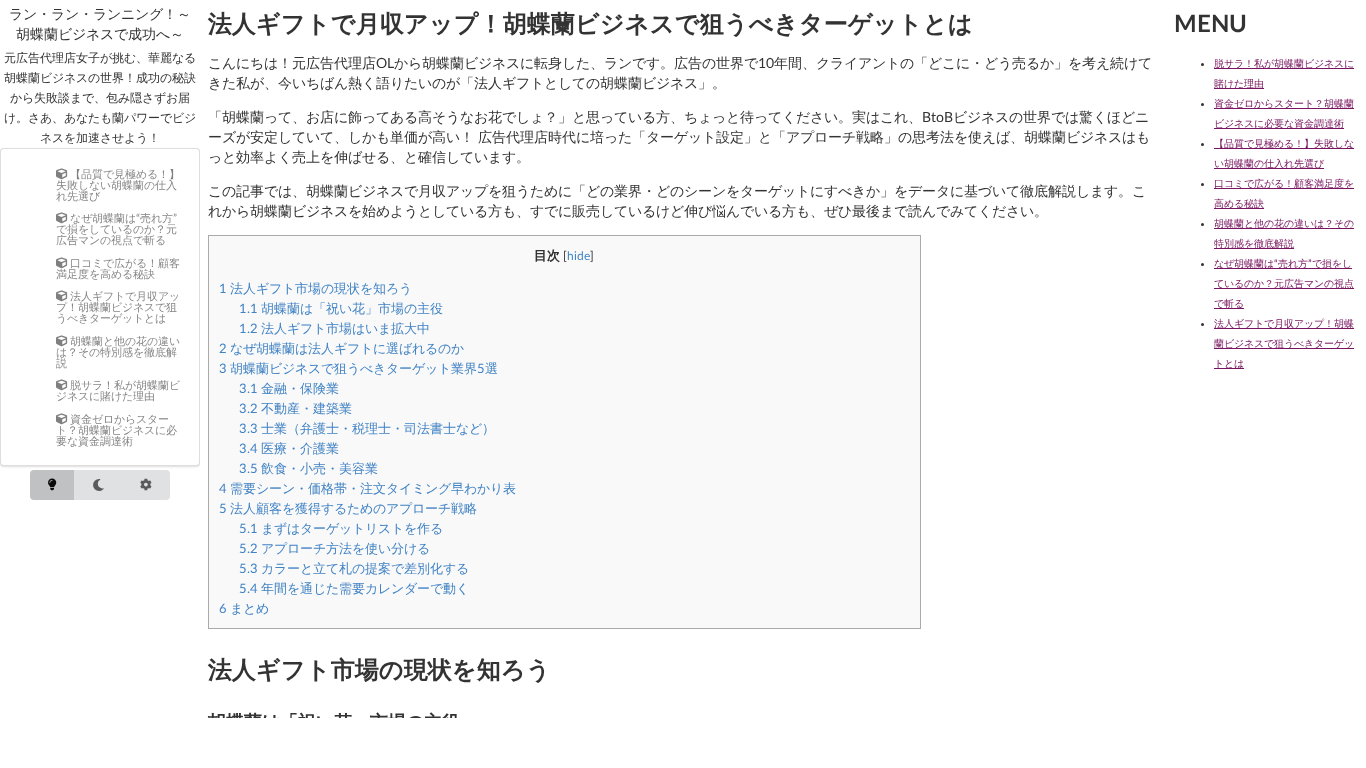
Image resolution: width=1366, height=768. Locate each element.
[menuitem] (120, 184)
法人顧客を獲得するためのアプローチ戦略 (348, 508)
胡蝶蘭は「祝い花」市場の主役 (341, 308)
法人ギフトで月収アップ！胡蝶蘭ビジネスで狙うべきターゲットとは (1284, 343)
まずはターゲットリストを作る (341, 528)
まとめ (244, 608)
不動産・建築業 (295, 408)
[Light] (52, 485)
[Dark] (98, 485)
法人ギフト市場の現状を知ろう (315, 288)
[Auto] (146, 485)
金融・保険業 (289, 388)
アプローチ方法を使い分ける (334, 548)
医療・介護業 (289, 448)
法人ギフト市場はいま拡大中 (334, 328)
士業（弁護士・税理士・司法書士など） (367, 428)
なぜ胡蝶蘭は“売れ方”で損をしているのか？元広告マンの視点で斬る (1284, 283)
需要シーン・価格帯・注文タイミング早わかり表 (367, 488)
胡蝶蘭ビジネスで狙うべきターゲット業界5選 (358, 368)
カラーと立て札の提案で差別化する (354, 568)
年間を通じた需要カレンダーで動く (354, 588)
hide (578, 255)
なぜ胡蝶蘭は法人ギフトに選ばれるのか (341, 348)
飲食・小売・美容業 (308, 468)
